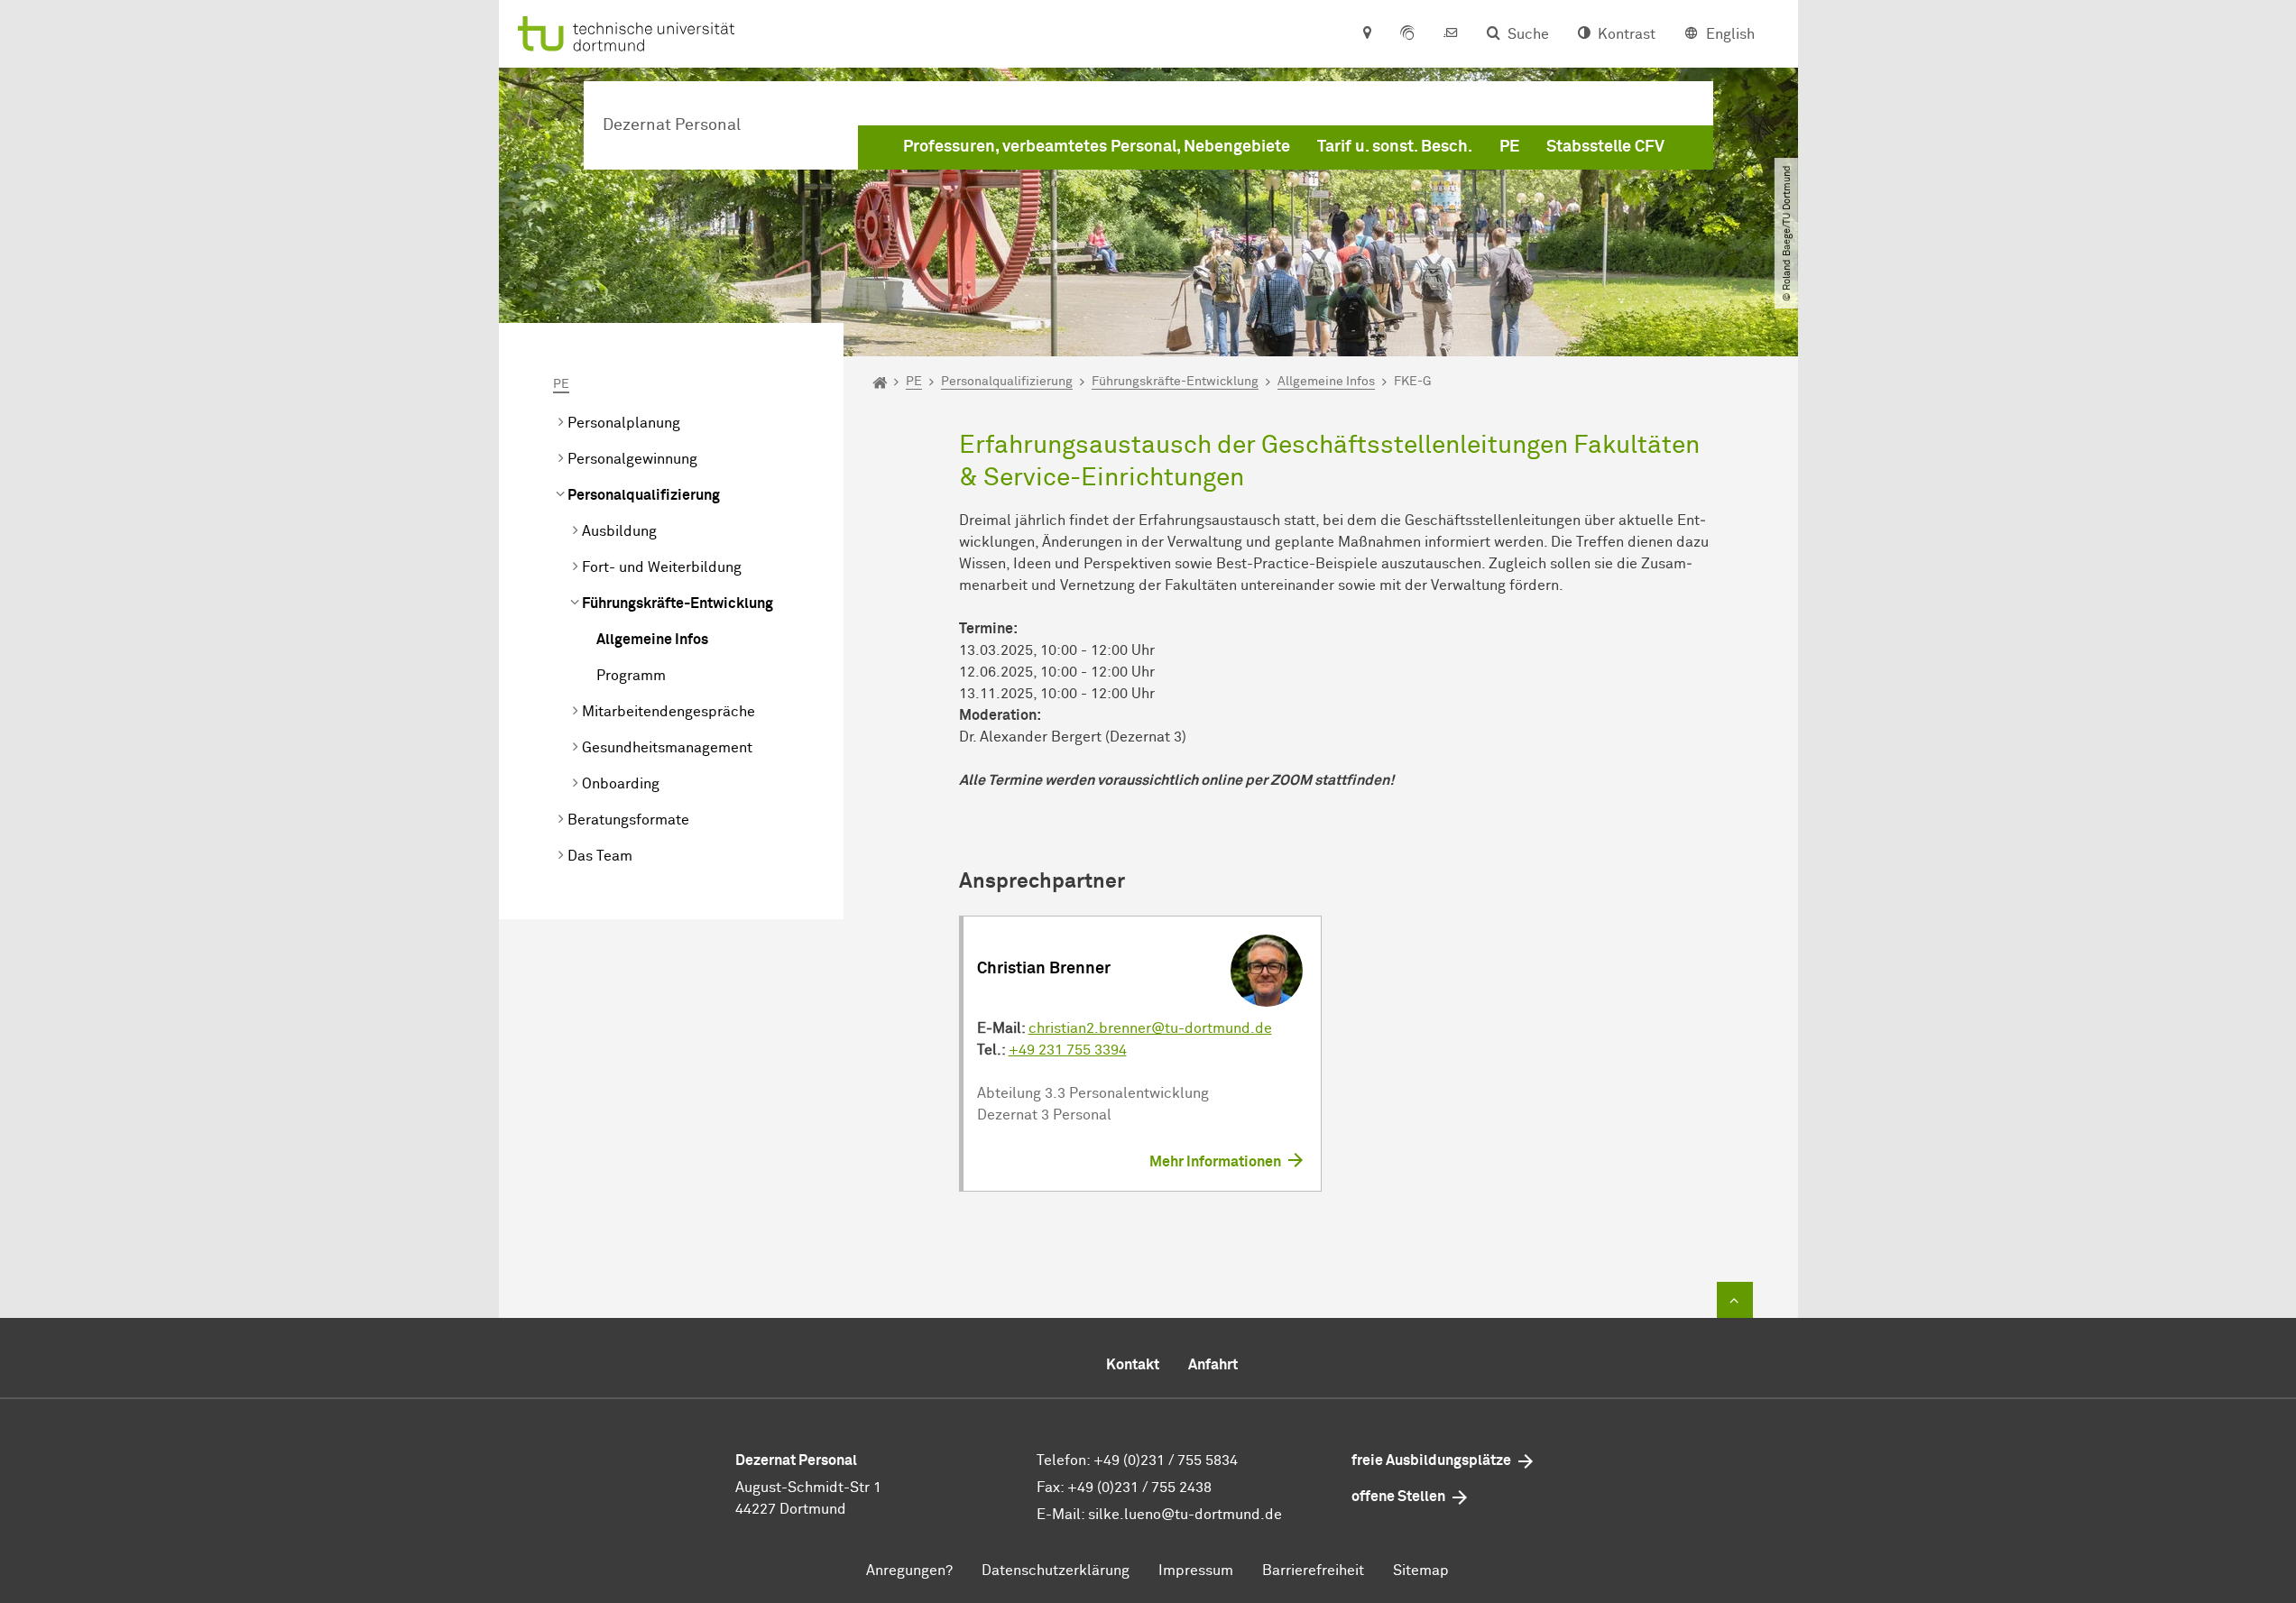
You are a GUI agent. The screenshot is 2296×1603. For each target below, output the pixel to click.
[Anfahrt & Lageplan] (1366, 34)
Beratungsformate (628, 820)
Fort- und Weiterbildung (662, 567)
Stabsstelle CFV (1605, 147)
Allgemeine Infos (652, 640)
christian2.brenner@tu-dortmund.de (1150, 1028)
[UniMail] (1451, 34)
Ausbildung (619, 531)
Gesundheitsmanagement (667, 748)
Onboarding (621, 784)
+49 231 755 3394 (1068, 1050)
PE (1509, 147)
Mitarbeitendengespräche (669, 712)
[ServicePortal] (1407, 34)
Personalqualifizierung (644, 495)
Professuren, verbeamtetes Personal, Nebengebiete (1097, 147)
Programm (631, 676)
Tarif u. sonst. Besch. (1395, 147)
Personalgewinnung (632, 459)
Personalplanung (624, 423)
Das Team (600, 856)
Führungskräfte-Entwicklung (678, 603)
